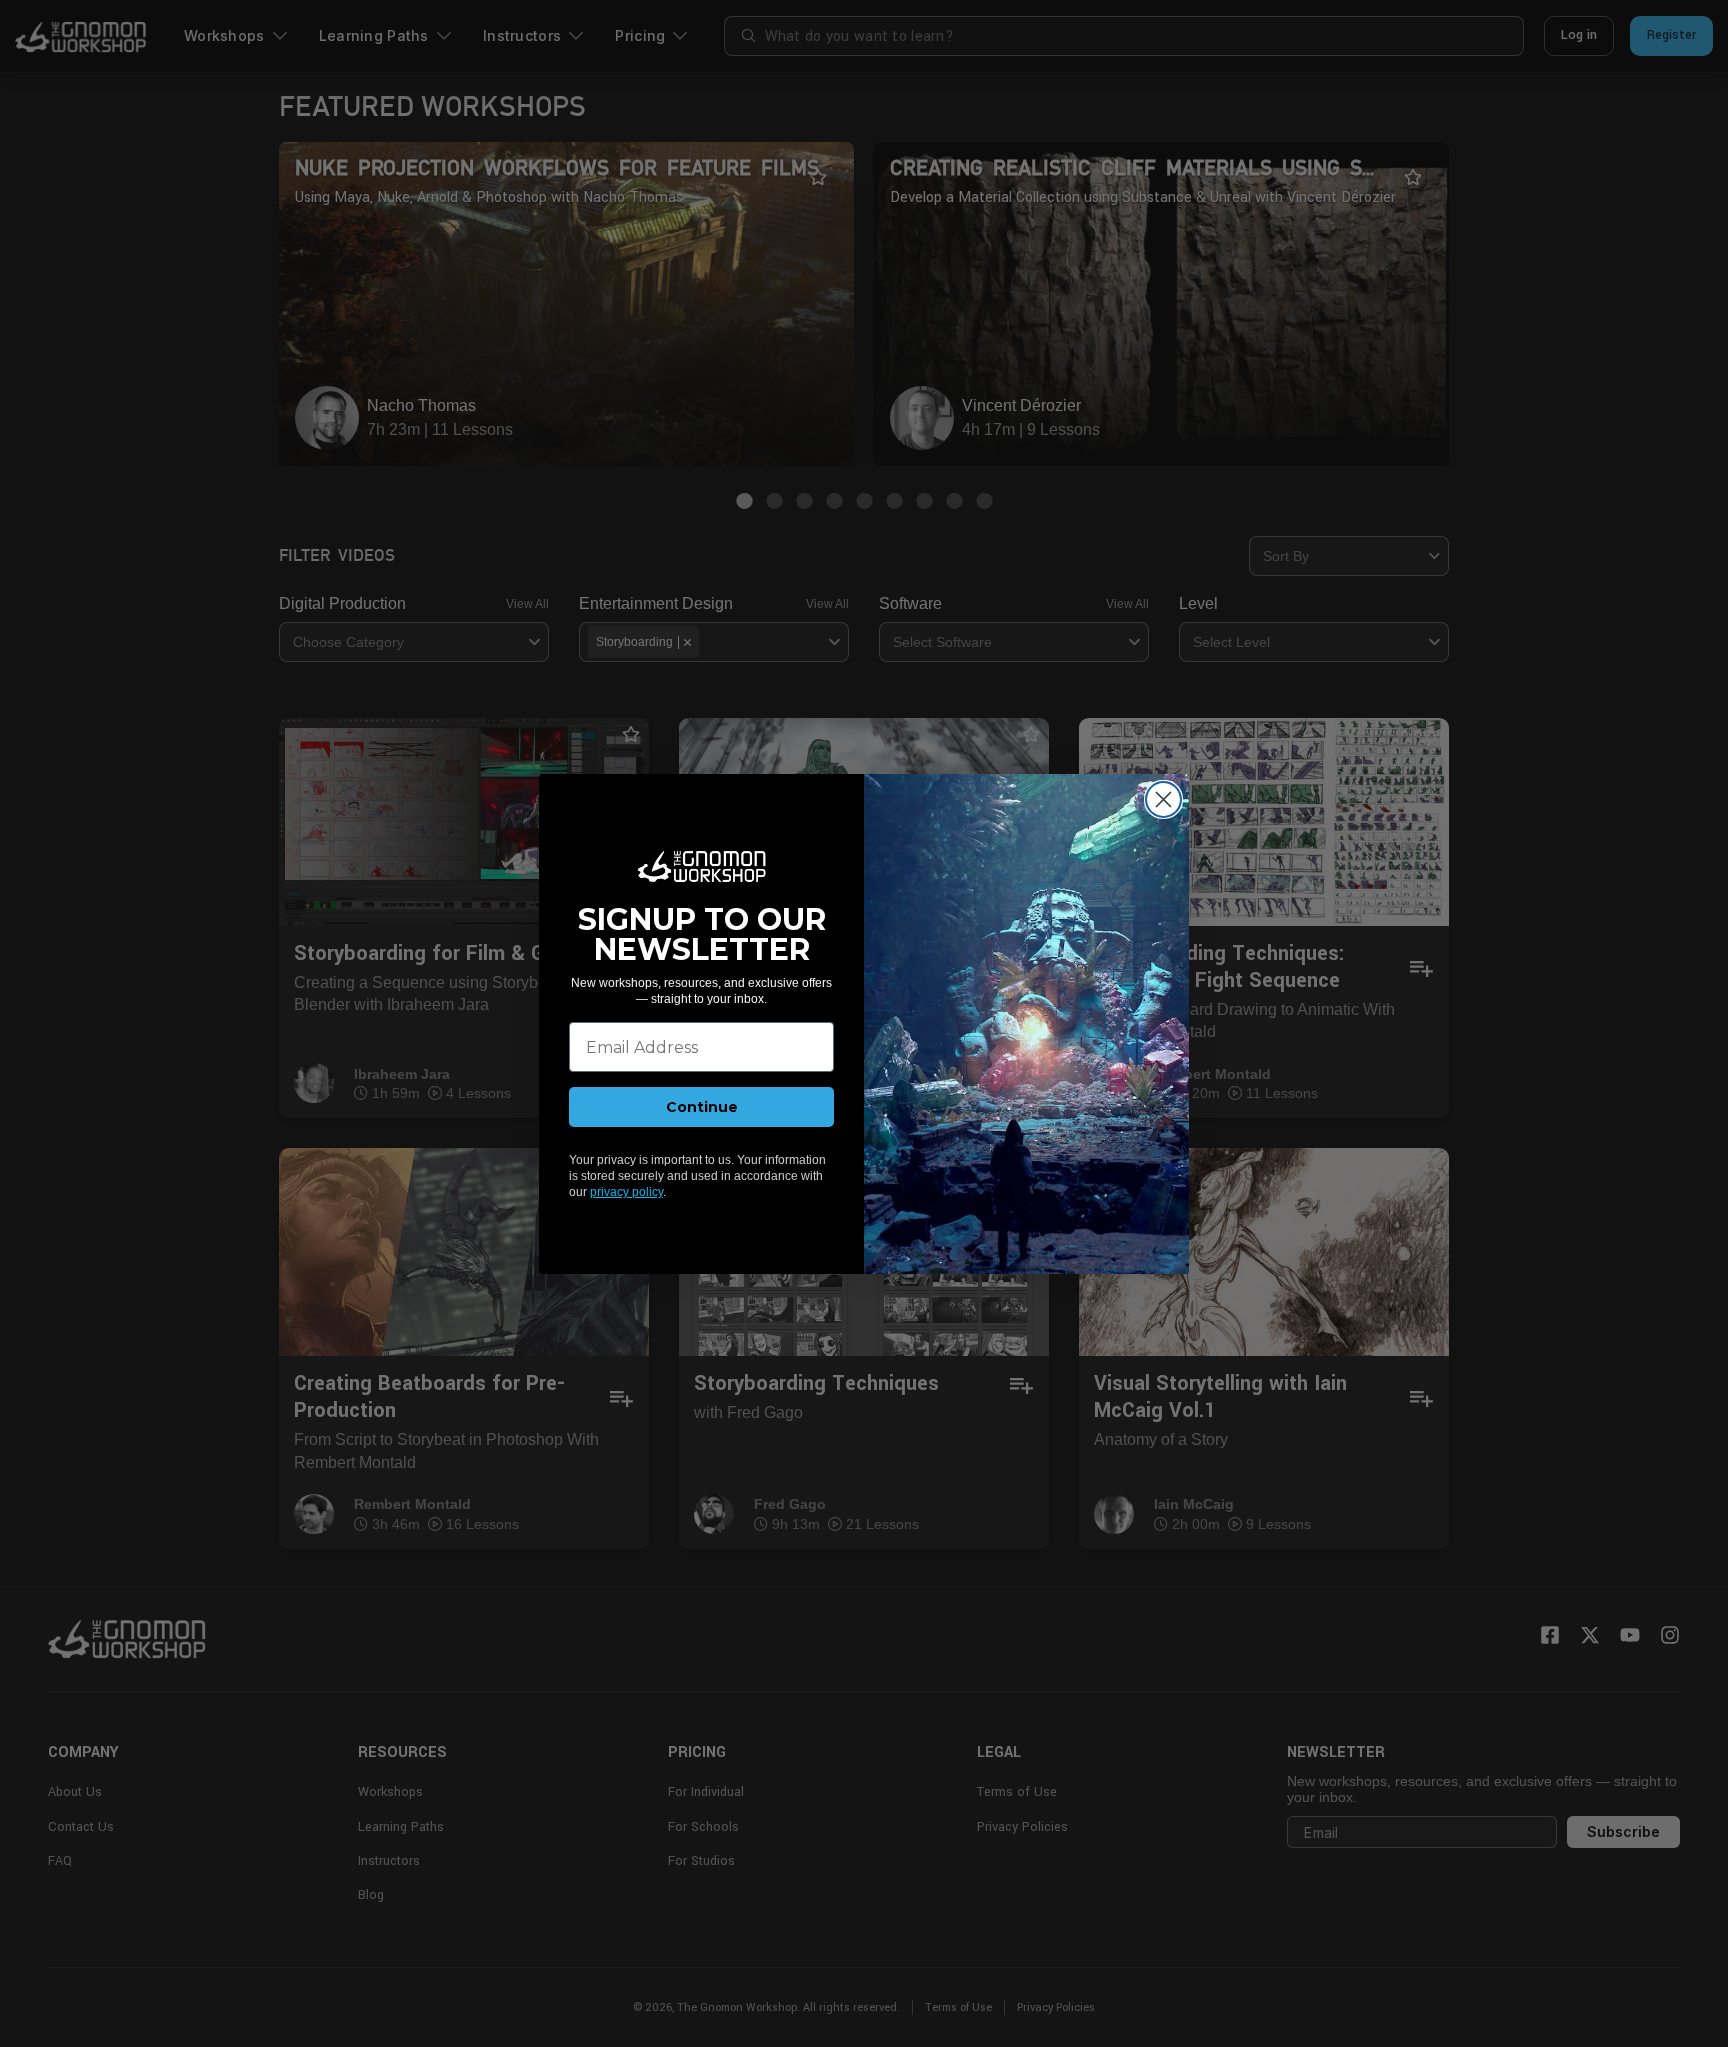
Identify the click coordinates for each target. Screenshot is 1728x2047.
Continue (702, 1107)
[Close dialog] (1163, 799)
